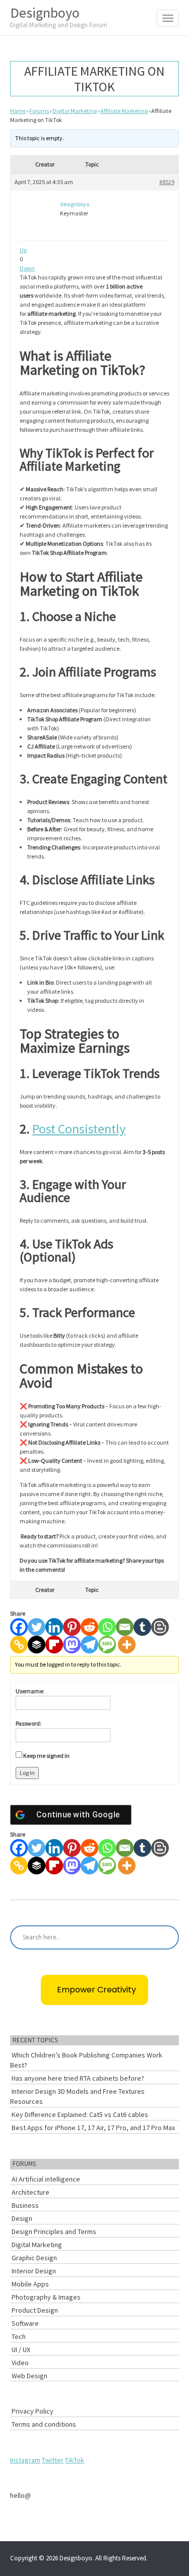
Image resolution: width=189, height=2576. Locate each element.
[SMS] (107, 1645)
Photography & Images (46, 2297)
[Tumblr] (142, 1627)
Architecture (30, 2192)
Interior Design (34, 2271)
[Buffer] (37, 1645)
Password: (28, 1723)
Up (23, 250)
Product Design (35, 2310)
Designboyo (59, 16)
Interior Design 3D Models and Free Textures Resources (77, 2096)
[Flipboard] (54, 1645)
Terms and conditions (44, 2424)
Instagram (25, 2460)
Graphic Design (34, 2258)
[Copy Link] (19, 1645)
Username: (30, 1691)
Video (20, 2363)
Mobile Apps (30, 2284)
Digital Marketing (75, 111)
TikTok (75, 2460)
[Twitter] (37, 1627)
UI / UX (21, 2350)
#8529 (167, 182)
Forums (39, 111)
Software (25, 2323)
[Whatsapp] (107, 1627)
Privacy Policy (33, 2411)
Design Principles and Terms (54, 2231)
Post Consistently (79, 1129)
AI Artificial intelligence (46, 2179)
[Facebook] (19, 1627)
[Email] (125, 1627)
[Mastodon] (72, 1645)
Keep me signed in (46, 1756)
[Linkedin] (54, 1627)
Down (27, 268)
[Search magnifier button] (167, 1937)
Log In (27, 1773)
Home (18, 111)
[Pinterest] (72, 1627)
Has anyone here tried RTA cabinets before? (78, 2078)
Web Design (29, 2376)
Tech (19, 2336)
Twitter (53, 2460)
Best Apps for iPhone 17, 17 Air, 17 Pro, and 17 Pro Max (93, 2128)
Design (22, 2218)
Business (25, 2205)
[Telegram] (89, 1645)
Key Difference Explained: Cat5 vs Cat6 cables (80, 2114)
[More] (127, 1645)
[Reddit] (89, 1627)
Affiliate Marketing (124, 111)
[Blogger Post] (160, 1627)
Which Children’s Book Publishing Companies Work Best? (86, 2060)
